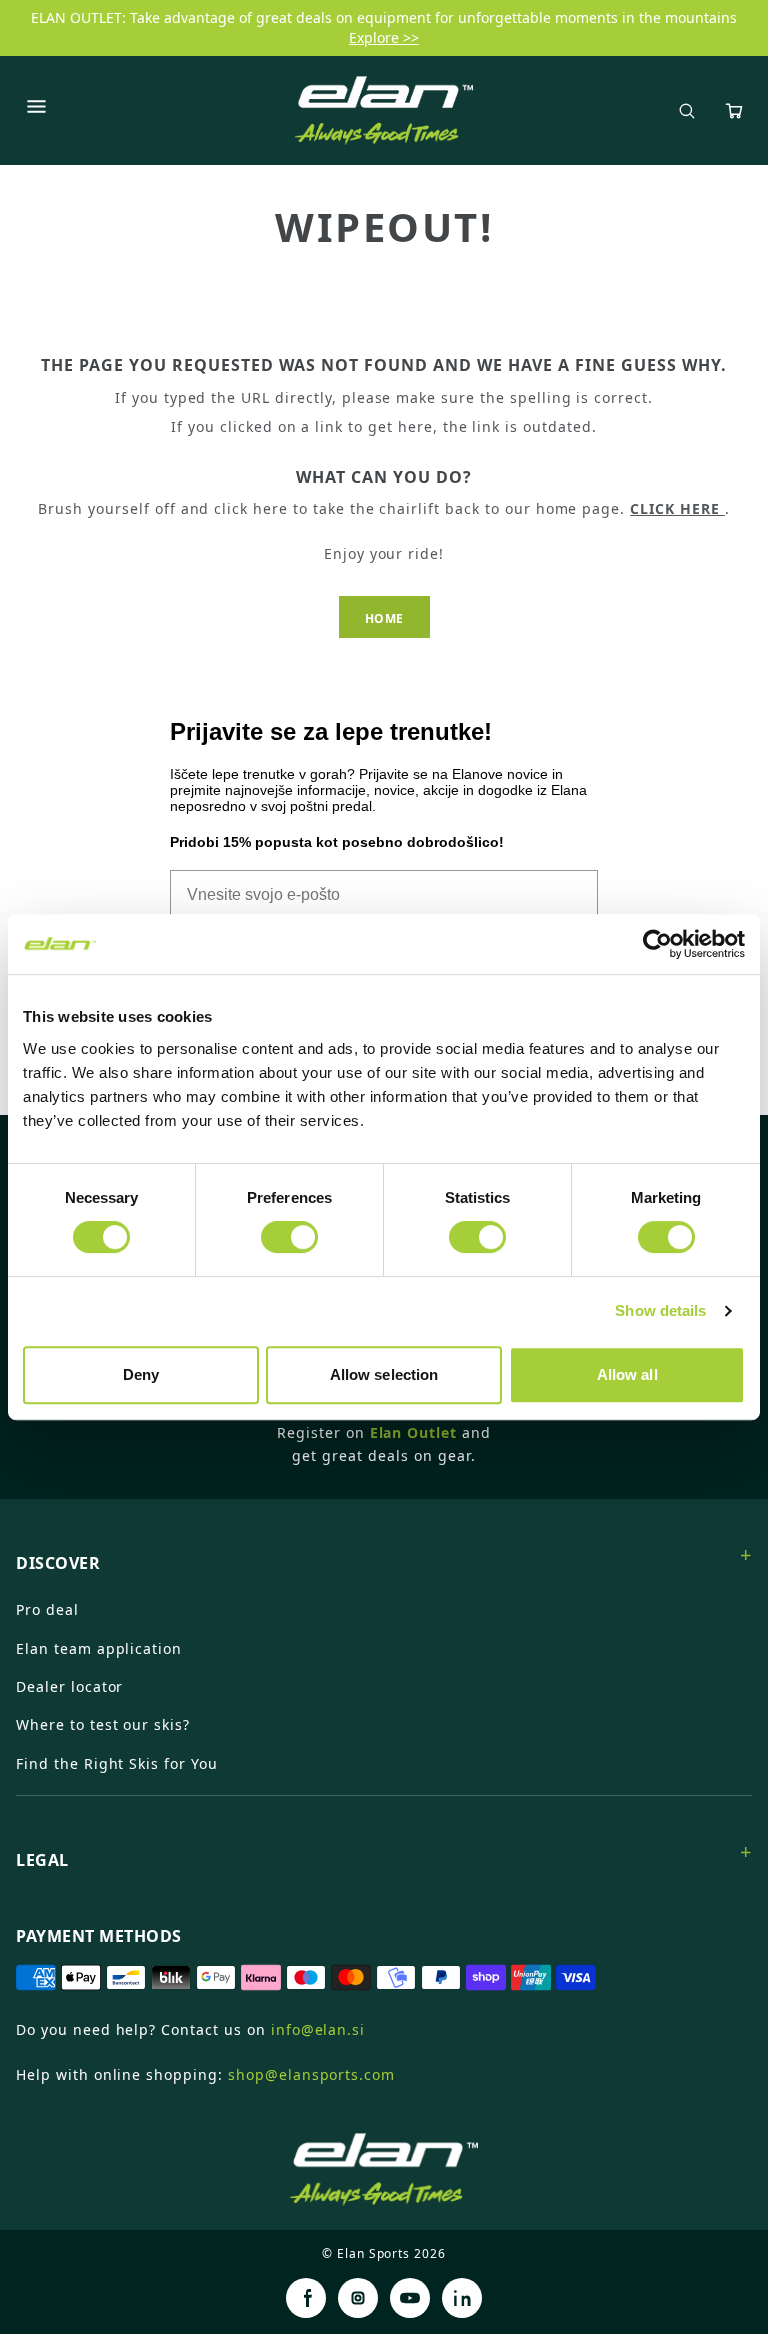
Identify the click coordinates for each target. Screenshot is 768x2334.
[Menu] (36, 110)
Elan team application (99, 1648)
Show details (660, 1310)
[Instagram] (358, 2298)
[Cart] (734, 111)
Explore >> (384, 37)
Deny (141, 1374)
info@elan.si (318, 2029)
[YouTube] (410, 2298)
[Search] (687, 111)
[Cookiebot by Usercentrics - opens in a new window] (657, 944)
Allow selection (384, 1374)
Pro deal (47, 1609)
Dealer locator (69, 1686)
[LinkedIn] (462, 2298)
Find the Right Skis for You (117, 1763)
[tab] (384, 1555)
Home (384, 618)
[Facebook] (306, 2298)
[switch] (289, 1237)
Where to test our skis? (103, 1724)
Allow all (627, 1374)
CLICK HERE (677, 508)
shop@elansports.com (311, 2074)
